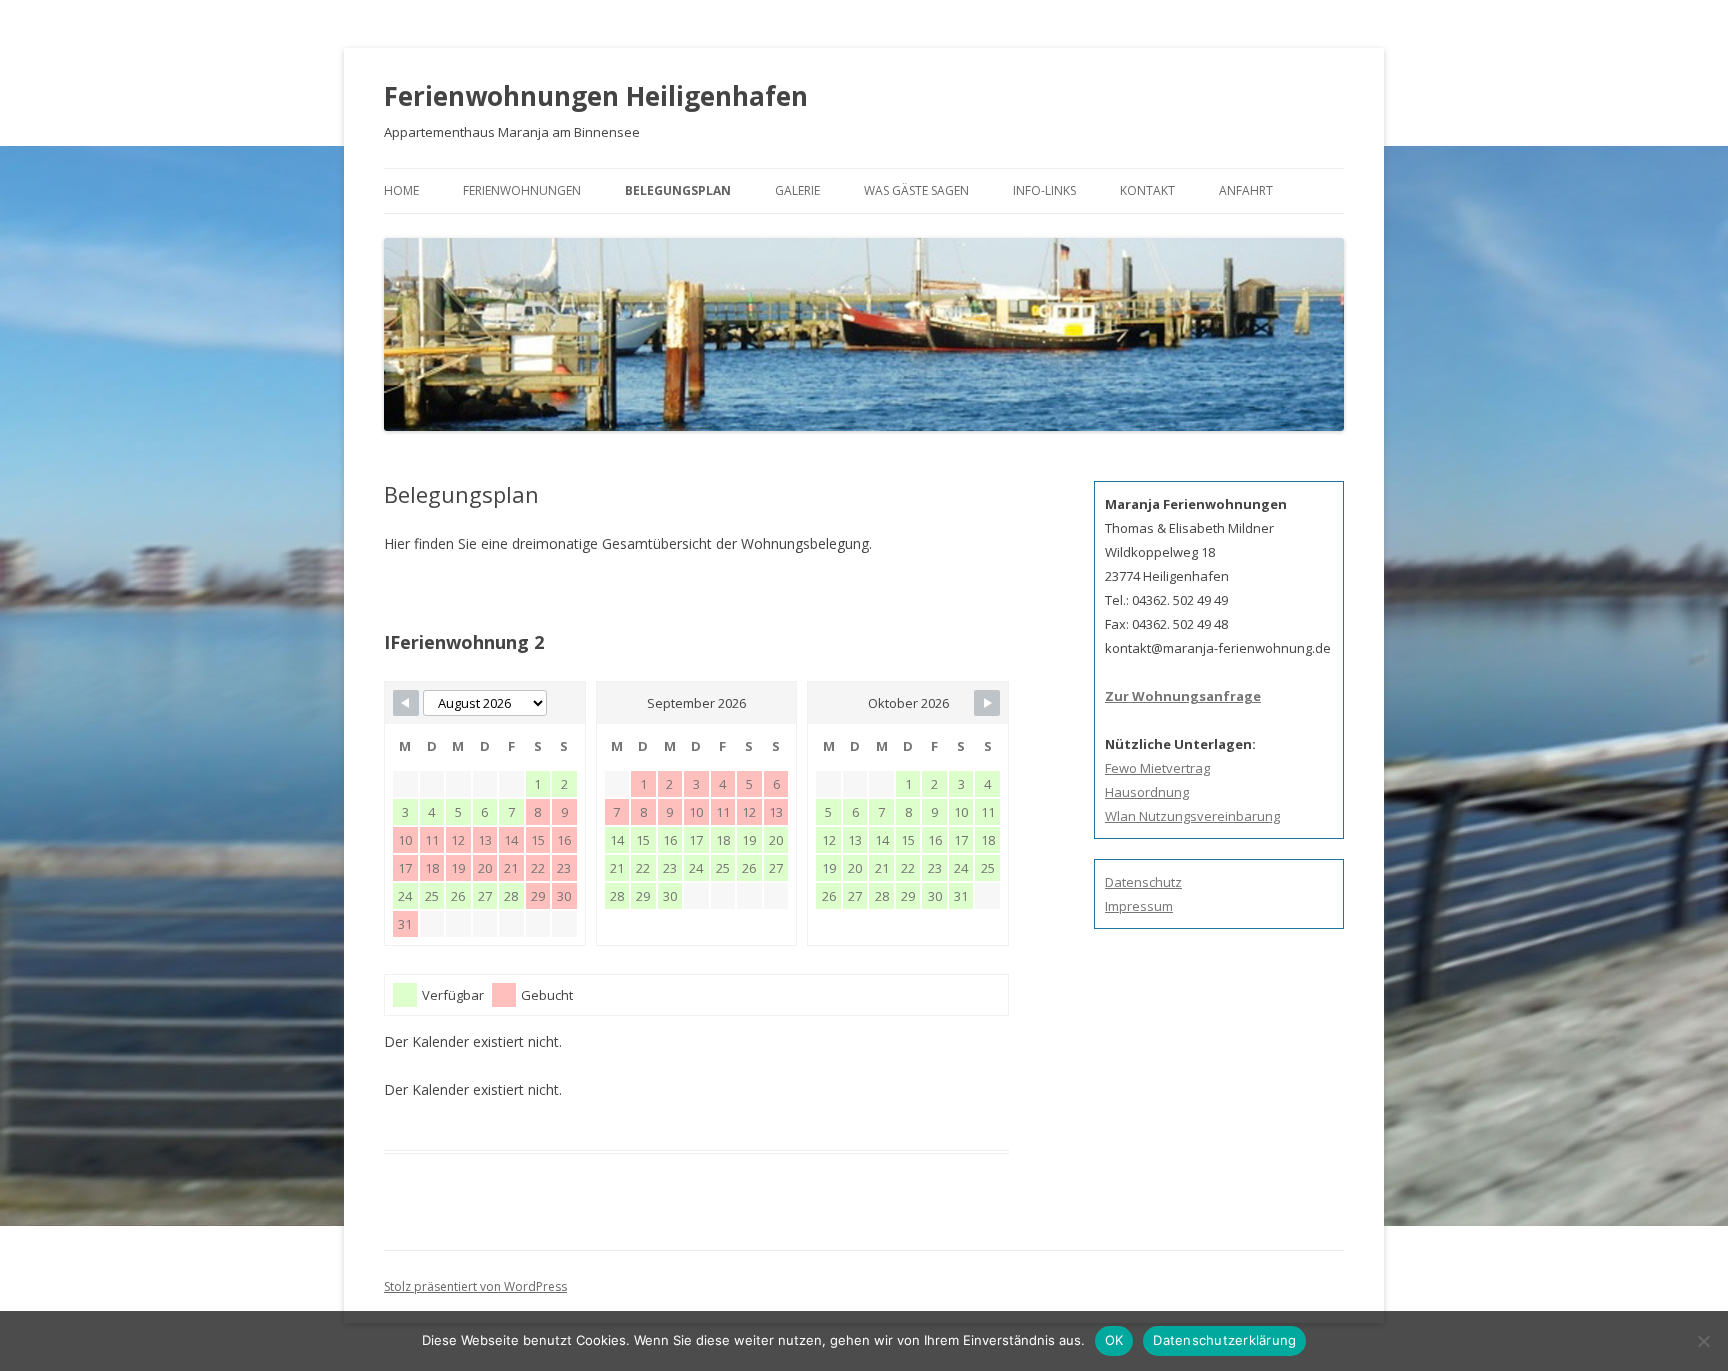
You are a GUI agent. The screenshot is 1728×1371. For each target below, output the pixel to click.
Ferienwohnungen (522, 190)
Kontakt (1147, 190)
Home (401, 190)
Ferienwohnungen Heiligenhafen (596, 96)
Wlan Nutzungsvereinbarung (1192, 816)
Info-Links (1044, 190)
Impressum (1139, 906)
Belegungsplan (678, 190)
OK (1114, 1340)
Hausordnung (1147, 792)
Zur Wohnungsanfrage (1183, 696)
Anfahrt (1246, 190)
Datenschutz (1143, 882)
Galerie (797, 190)
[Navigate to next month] (987, 703)
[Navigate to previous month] (406, 703)
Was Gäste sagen (916, 190)
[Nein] (1703, 1341)
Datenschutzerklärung (1224, 1340)
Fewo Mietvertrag (1157, 768)
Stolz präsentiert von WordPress (475, 1286)
